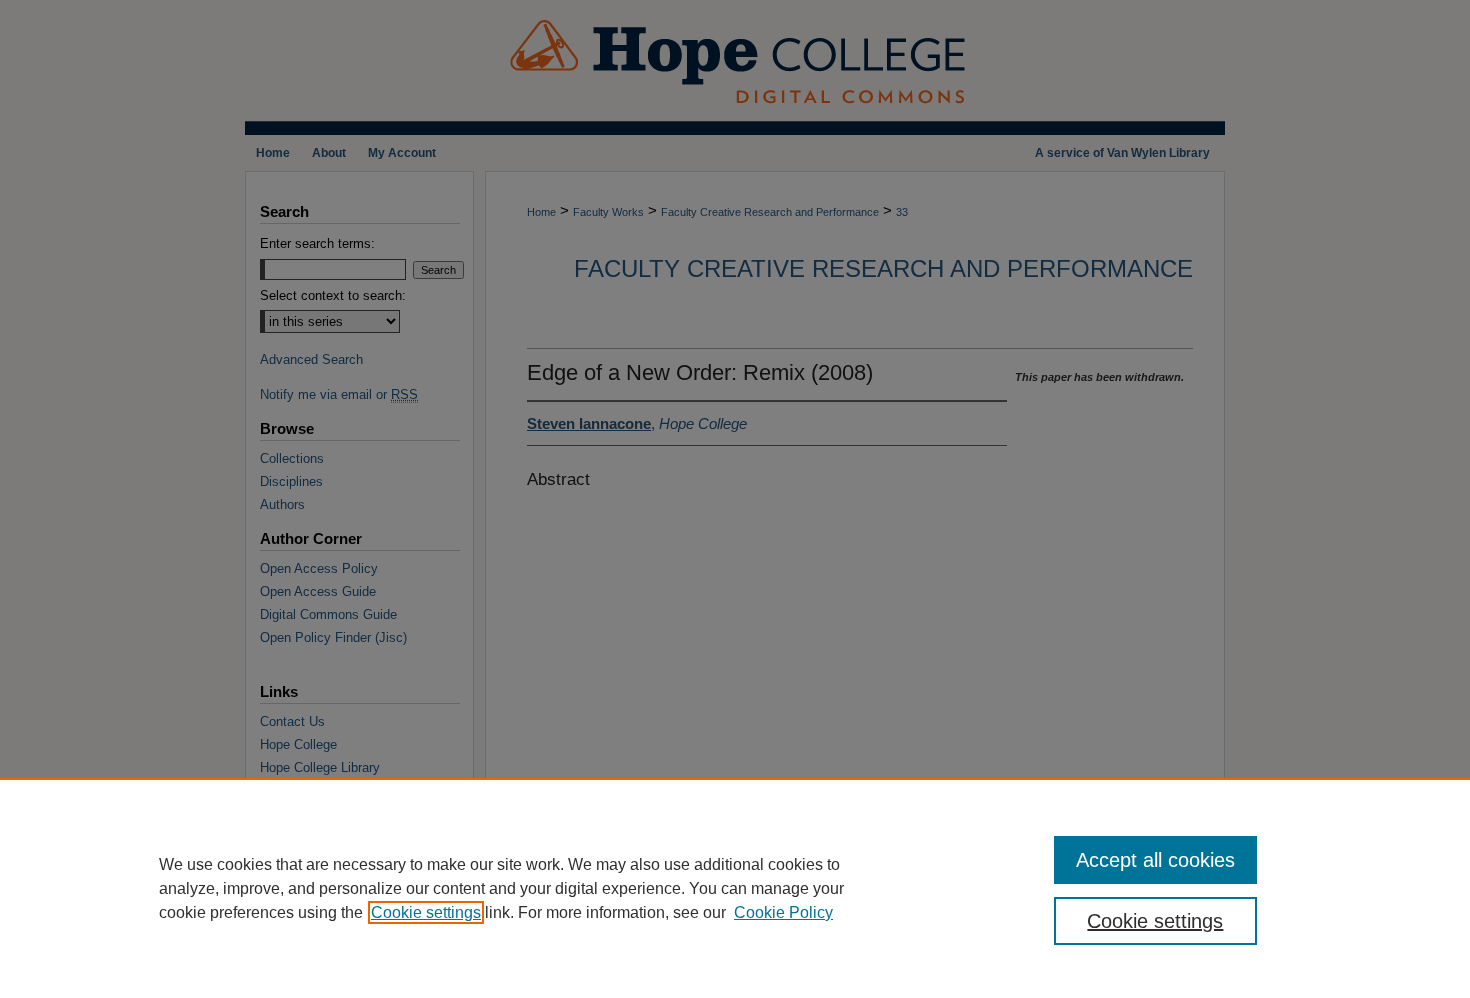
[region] (735, 888)
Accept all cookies (1155, 860)
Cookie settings (426, 912)
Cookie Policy (783, 912)
